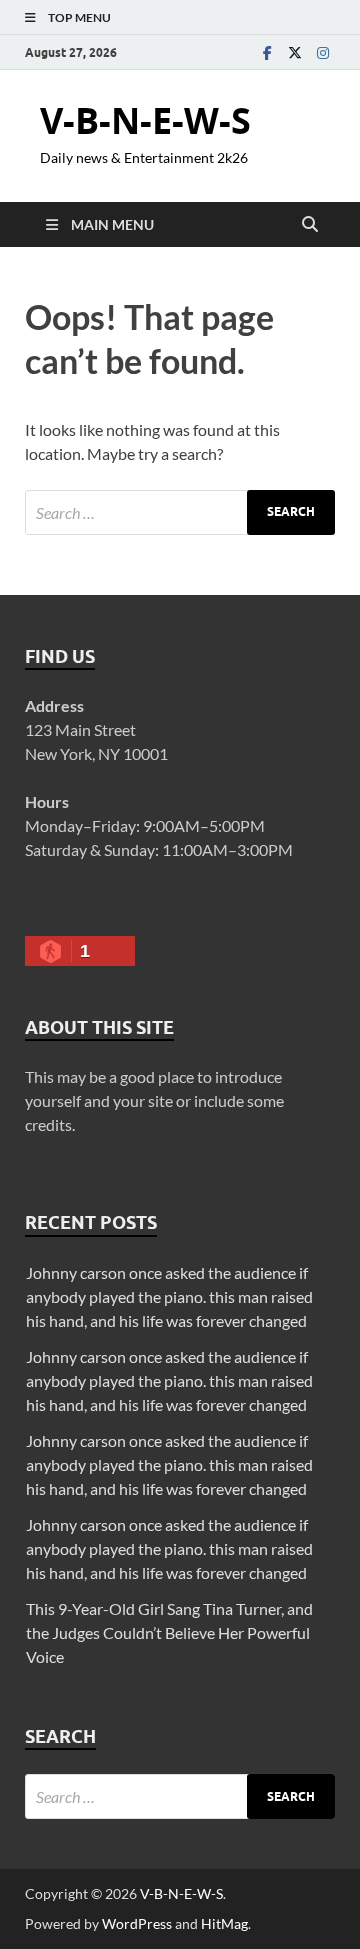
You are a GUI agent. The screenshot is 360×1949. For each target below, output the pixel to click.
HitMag (224, 1923)
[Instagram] (323, 52)
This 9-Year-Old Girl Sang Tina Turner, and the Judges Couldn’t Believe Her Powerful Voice (169, 1632)
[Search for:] (180, 512)
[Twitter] (295, 52)
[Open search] (310, 225)
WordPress (137, 1923)
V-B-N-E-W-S (145, 120)
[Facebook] (267, 52)
